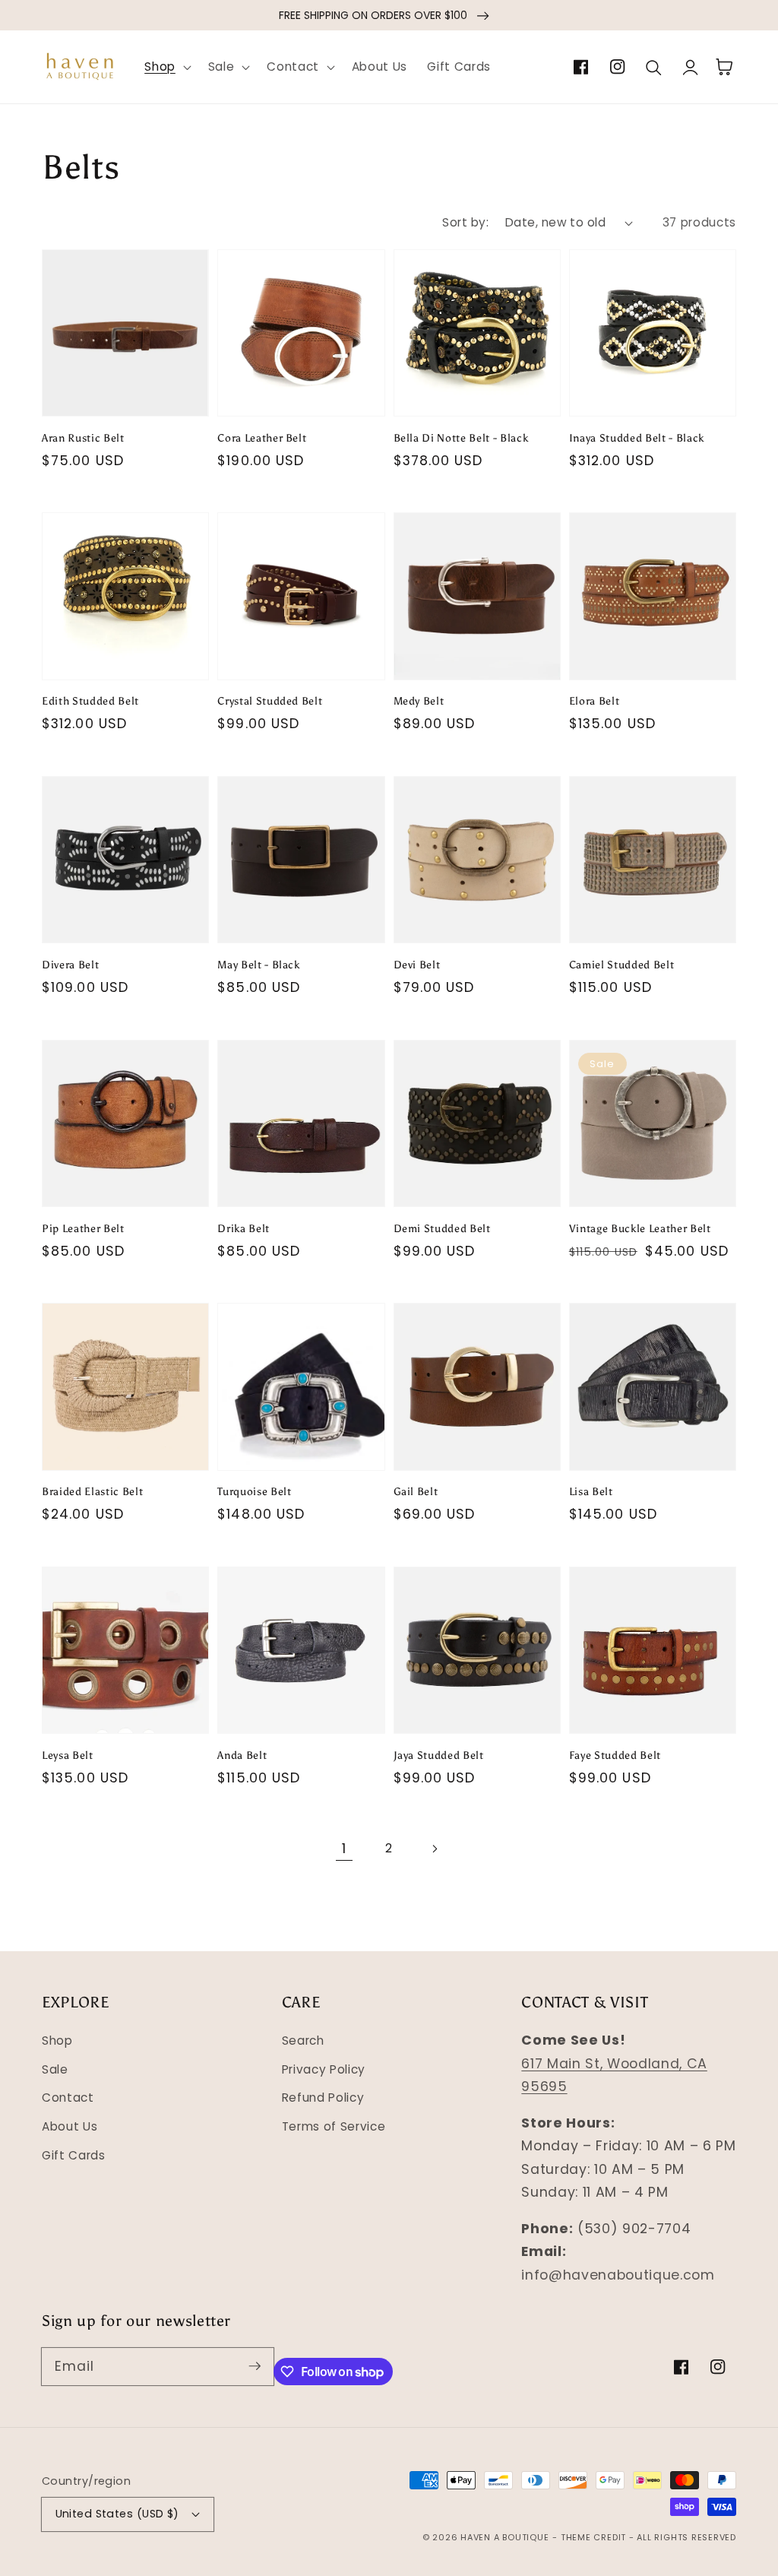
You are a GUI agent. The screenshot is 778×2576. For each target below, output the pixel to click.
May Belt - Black (259, 965)
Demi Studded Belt (442, 1228)
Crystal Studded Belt (270, 701)
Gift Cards (74, 2155)
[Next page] (434, 1849)
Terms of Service (334, 2126)
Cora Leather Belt (262, 438)
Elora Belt (595, 701)
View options (125, 381)
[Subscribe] (255, 2366)
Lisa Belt (591, 1491)
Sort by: (465, 222)
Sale (55, 2069)
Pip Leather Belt (83, 1228)
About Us (70, 2126)
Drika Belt (244, 1228)
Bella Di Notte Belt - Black (461, 438)
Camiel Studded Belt (622, 965)
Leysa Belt (68, 1755)
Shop (57, 2041)
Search (303, 2041)
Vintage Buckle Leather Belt (640, 1228)
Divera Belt (70, 965)
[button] (166, 67)
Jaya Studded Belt (439, 1755)
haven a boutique (504, 2537)
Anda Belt (242, 1755)
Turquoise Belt (254, 1491)
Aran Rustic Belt (83, 438)
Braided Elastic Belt (92, 1491)
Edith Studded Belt (90, 701)
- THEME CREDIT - (595, 2537)
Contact (68, 2098)
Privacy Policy (324, 2069)
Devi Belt (417, 965)
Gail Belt (416, 1491)
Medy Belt (419, 701)
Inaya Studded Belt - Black (637, 438)
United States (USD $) (117, 2514)
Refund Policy (323, 2098)
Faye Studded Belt (615, 1755)
